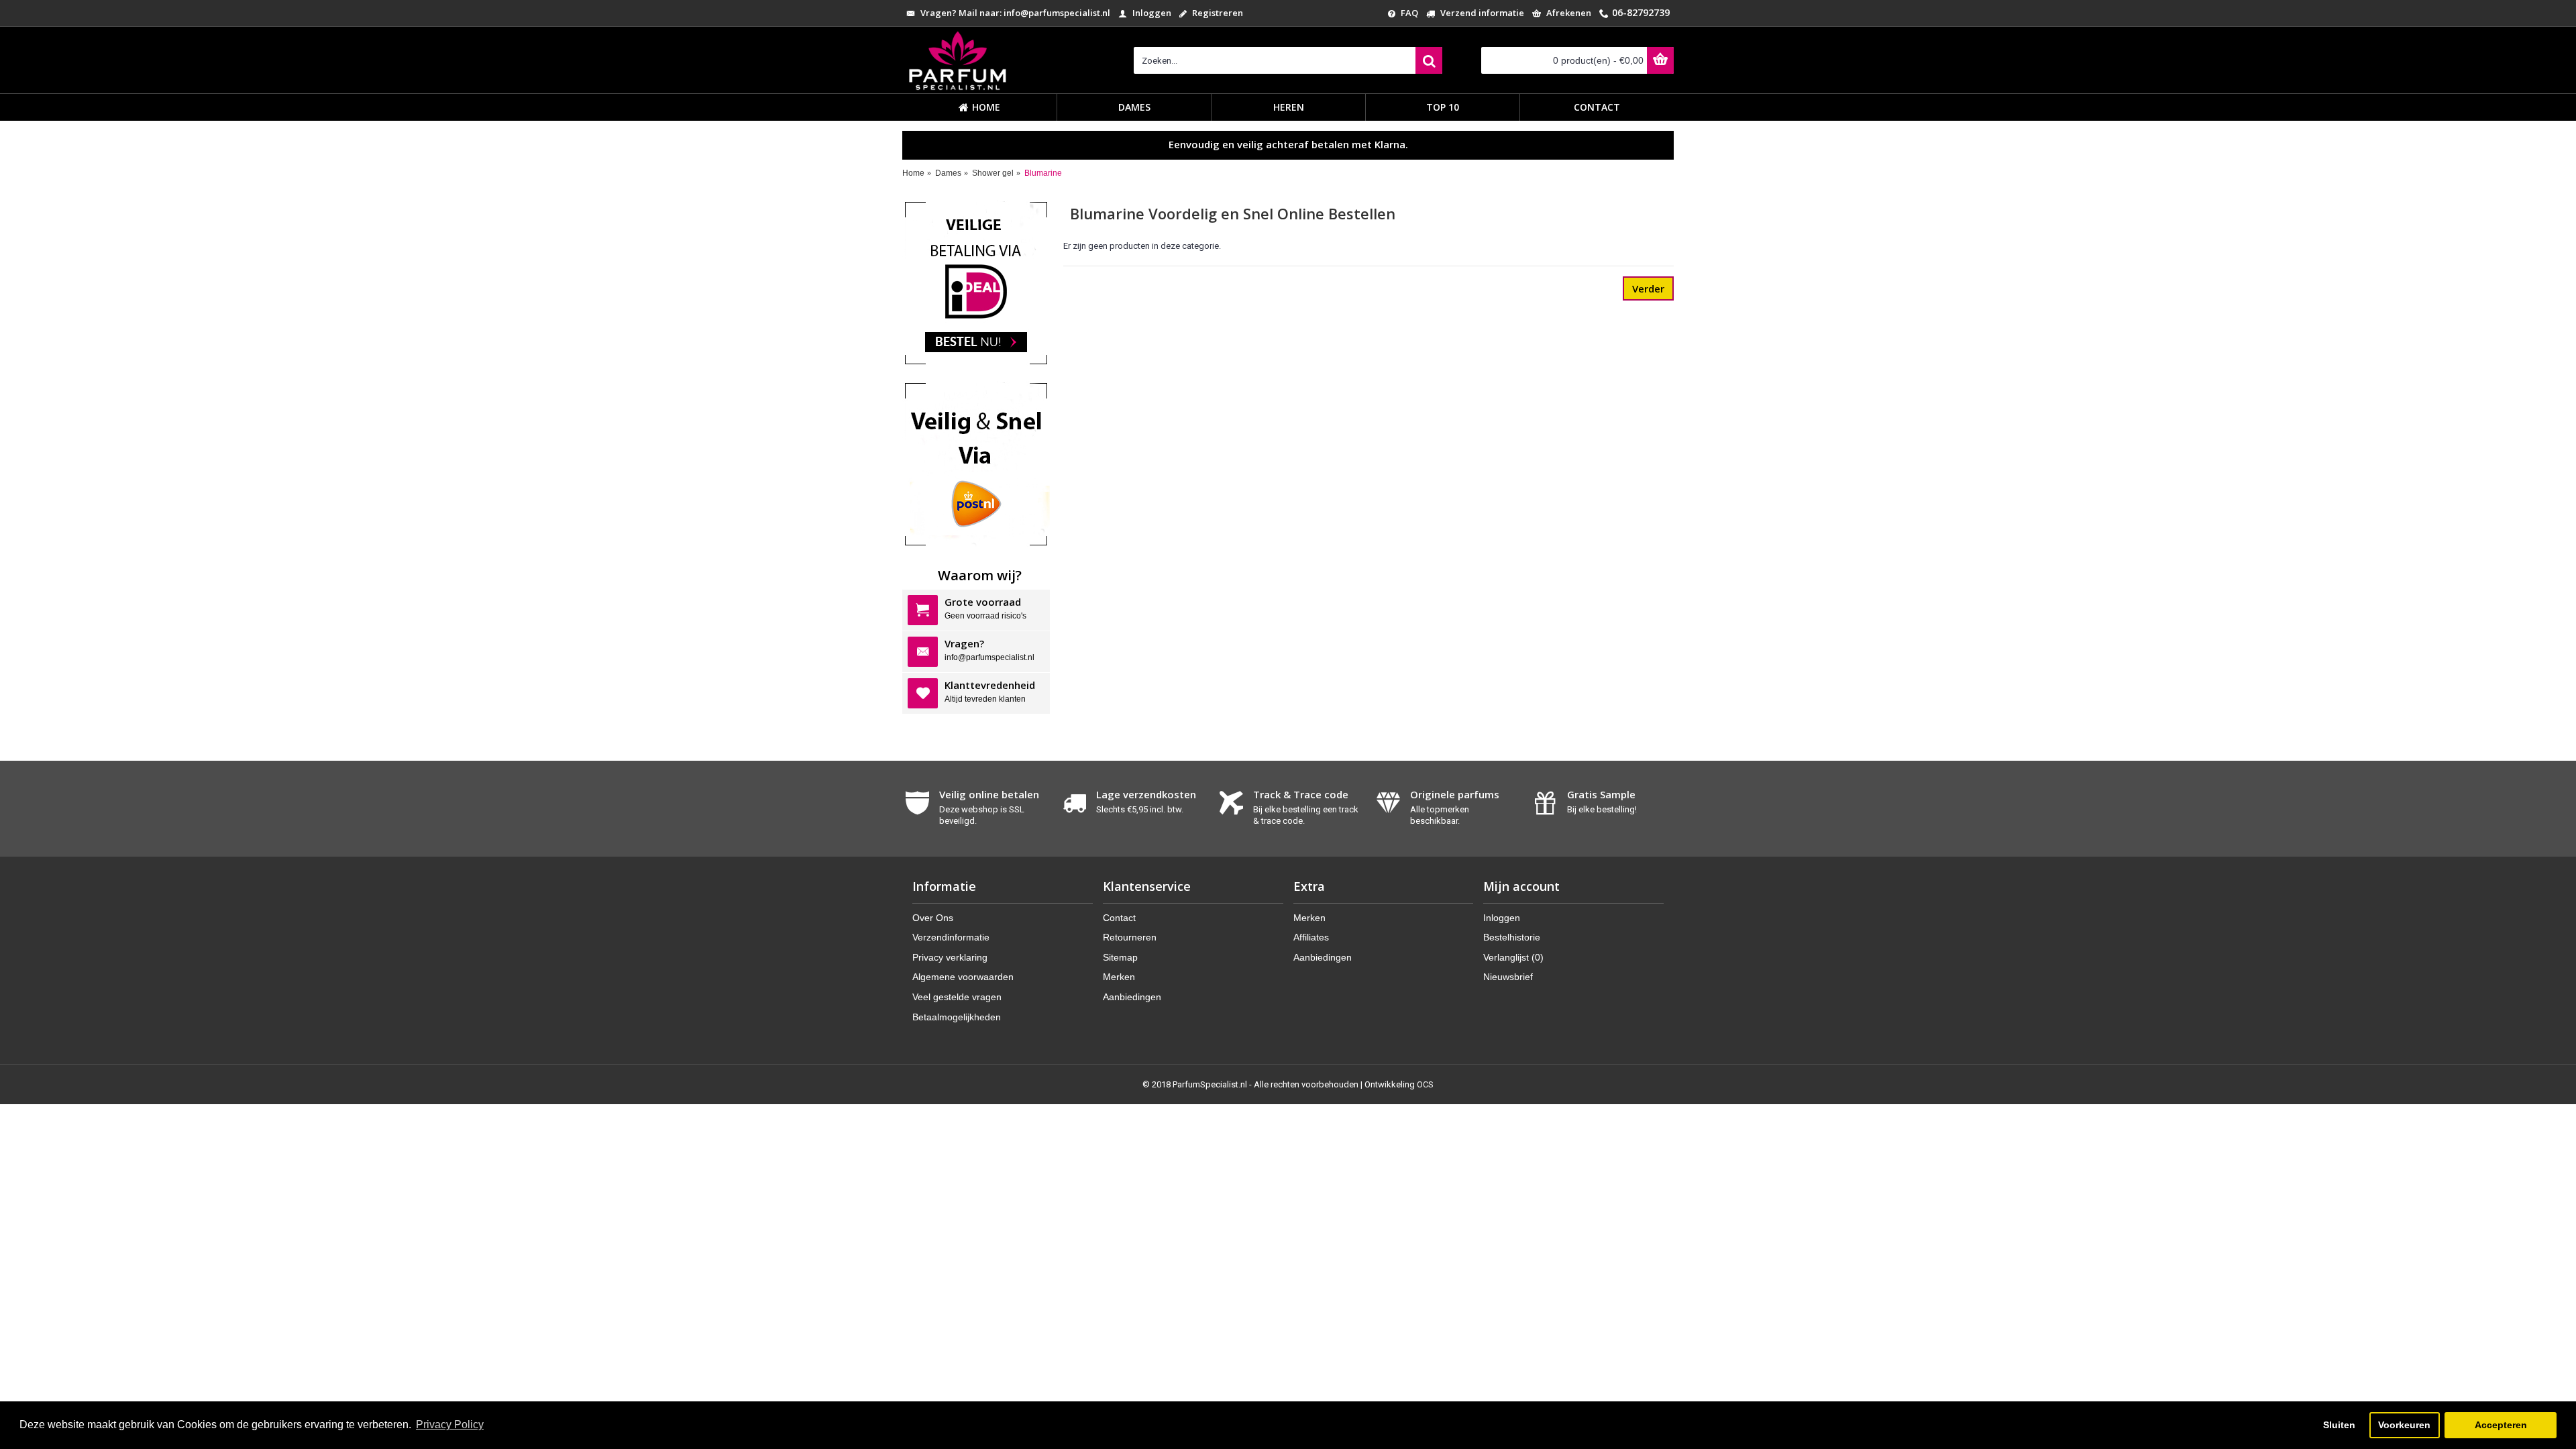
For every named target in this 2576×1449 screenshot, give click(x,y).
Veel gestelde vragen (957, 997)
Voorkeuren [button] (2404, 1425)
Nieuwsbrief (1508, 977)
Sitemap (1120, 957)
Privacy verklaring (950, 957)
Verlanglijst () (1513, 957)
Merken (1119, 977)
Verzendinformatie (951, 937)
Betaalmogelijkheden (957, 1017)
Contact (1119, 918)
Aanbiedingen (1132, 997)
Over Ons (933, 918)
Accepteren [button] (2501, 1425)
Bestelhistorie (1512, 937)
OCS (1425, 1084)
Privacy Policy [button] (450, 1425)
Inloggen (1502, 918)
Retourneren (1130, 937)
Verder (1648, 288)
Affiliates (1311, 937)
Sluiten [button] (2339, 1425)
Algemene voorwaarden (963, 977)
